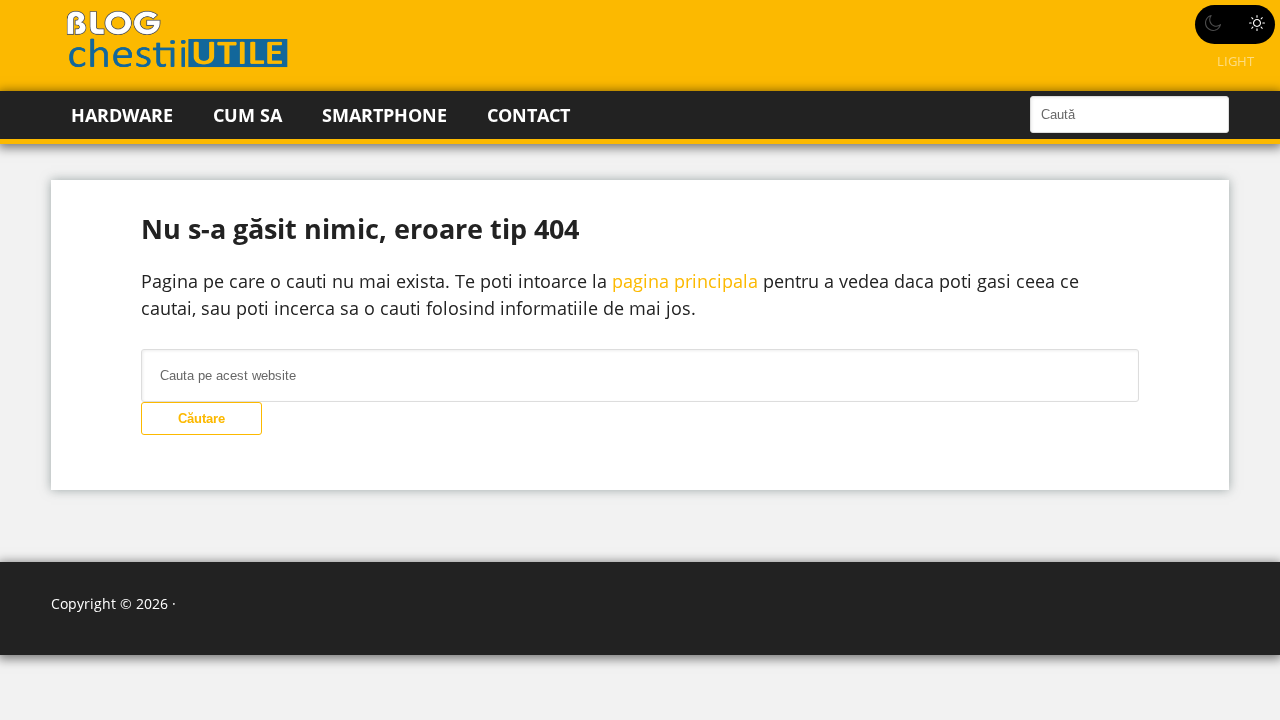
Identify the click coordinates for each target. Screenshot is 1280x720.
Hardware (122, 115)
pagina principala (685, 281)
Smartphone (384, 115)
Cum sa (247, 115)
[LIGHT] (1235, 24)
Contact (528, 115)
